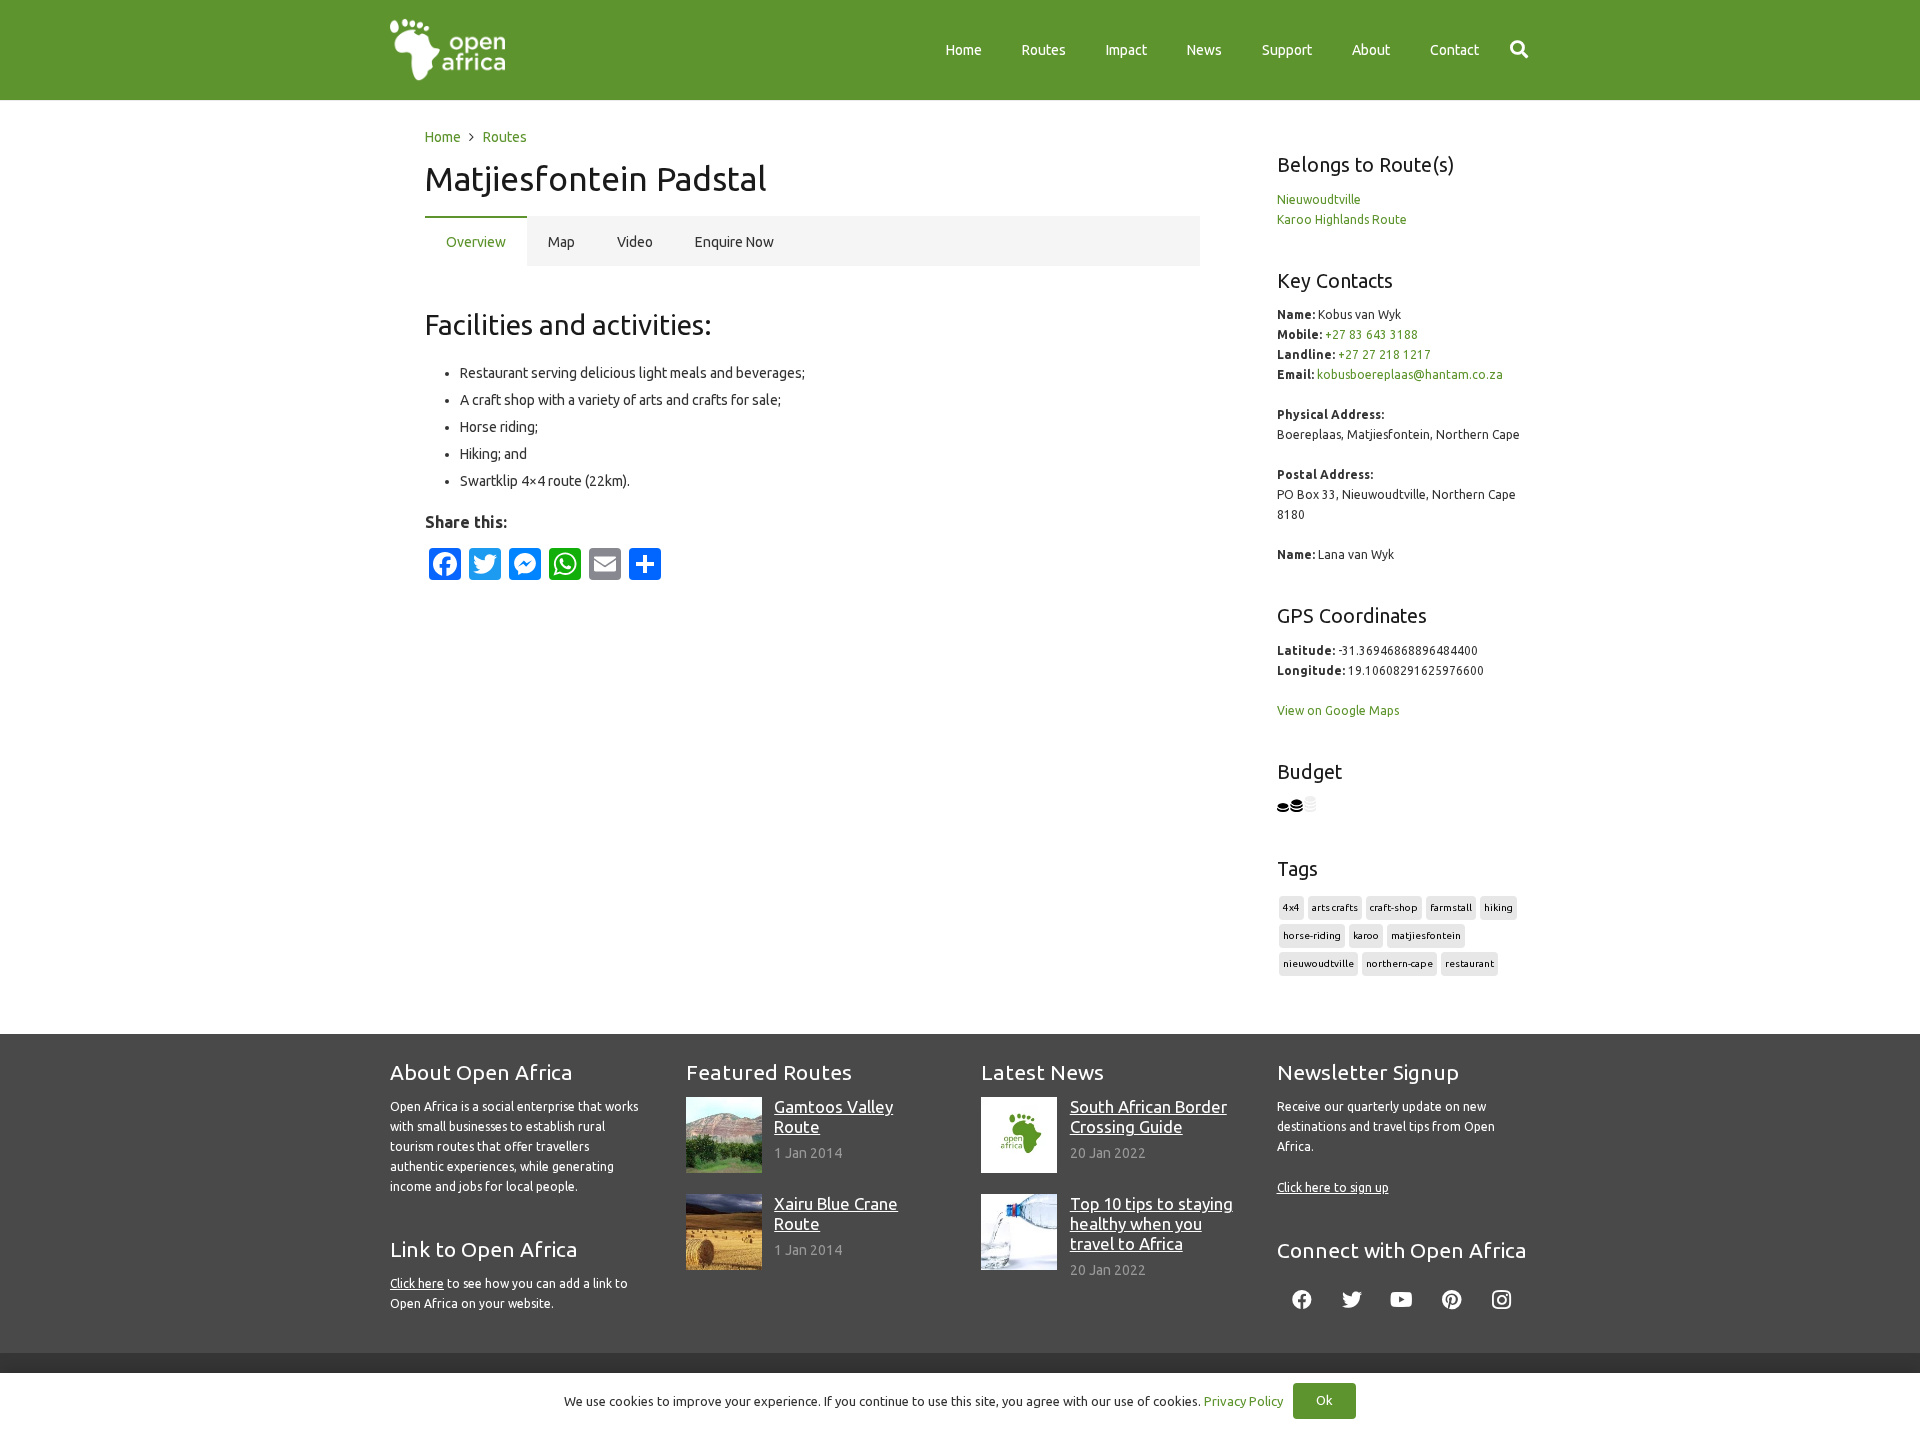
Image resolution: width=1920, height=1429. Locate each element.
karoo (1366, 935)
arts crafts (1335, 907)
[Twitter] (1352, 1300)
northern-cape (1399, 963)
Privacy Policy (1243, 1401)
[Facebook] (1302, 1300)
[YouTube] (1402, 1300)
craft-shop (1394, 907)
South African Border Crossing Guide (1148, 1116)
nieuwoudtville (1318, 963)
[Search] (1519, 49)
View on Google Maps (1338, 710)
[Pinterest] (1452, 1300)
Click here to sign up (1333, 1187)
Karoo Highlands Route (1342, 219)
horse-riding (1312, 935)
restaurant (1469, 963)
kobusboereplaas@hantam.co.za (1410, 374)
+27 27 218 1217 (1384, 354)
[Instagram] (1502, 1300)
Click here (417, 1283)
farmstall (1451, 907)
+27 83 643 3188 (1371, 334)
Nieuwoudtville (1319, 199)
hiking (1498, 907)
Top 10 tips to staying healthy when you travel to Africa (1151, 1223)
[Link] (447, 50)
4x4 (1291, 907)
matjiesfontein (1426, 935)
